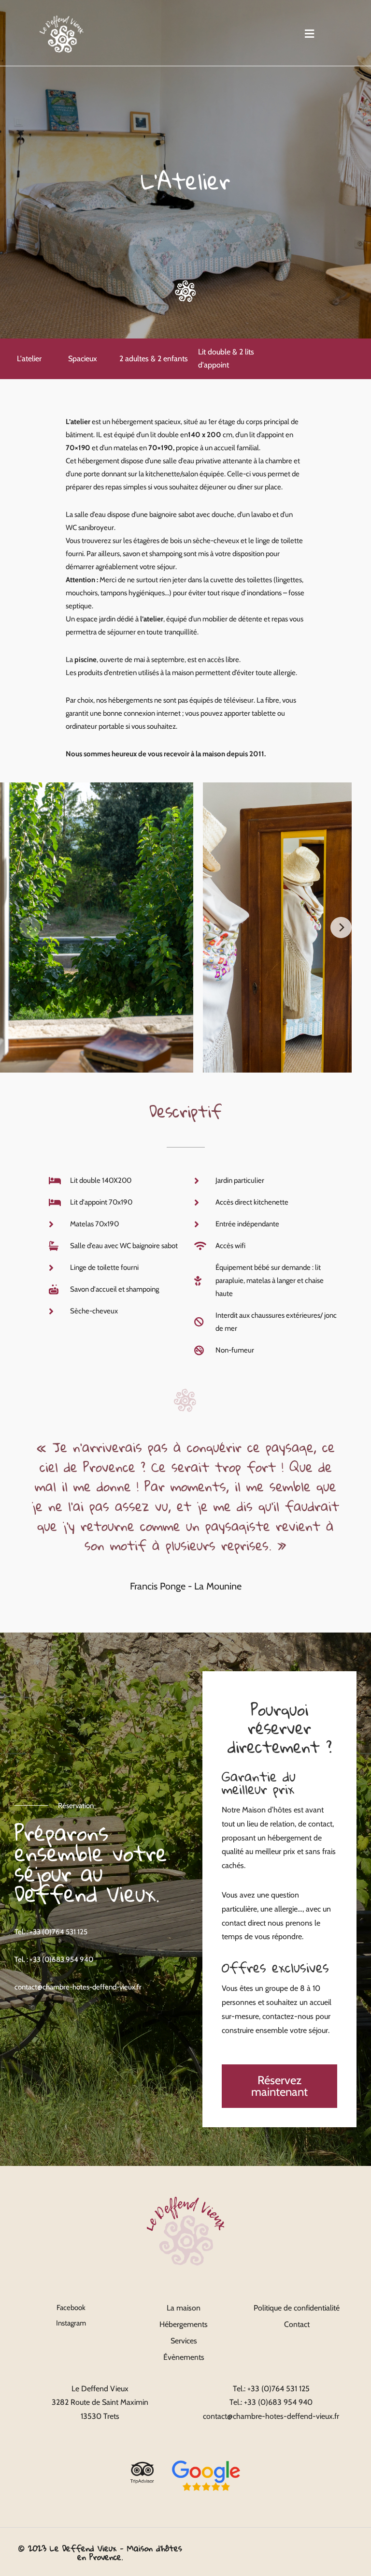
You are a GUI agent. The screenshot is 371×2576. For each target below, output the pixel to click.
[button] (310, 34)
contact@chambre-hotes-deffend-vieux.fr (78, 1987)
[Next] (341, 927)
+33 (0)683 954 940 (278, 2402)
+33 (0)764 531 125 (278, 2389)
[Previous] (30, 927)
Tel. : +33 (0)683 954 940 (54, 1959)
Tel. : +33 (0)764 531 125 (51, 1932)
